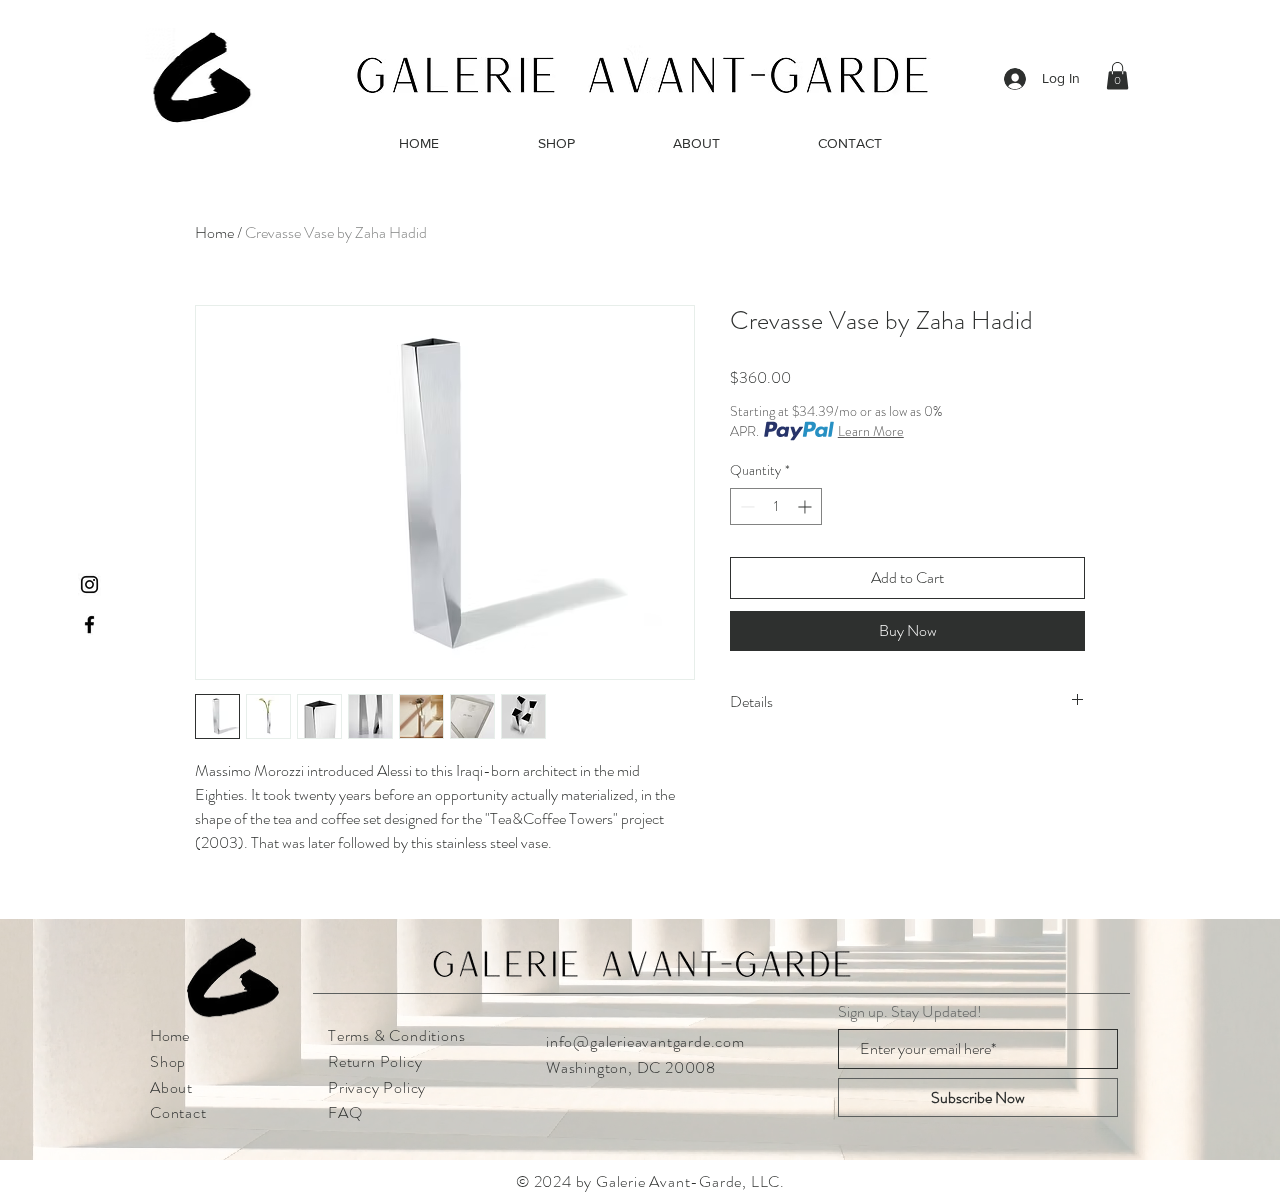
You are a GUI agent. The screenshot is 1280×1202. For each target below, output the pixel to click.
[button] (1117, 75)
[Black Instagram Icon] (89, 584)
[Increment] (806, 506)
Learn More (871, 431)
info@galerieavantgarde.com (645, 1041)
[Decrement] (745, 506)
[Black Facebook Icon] (89, 624)
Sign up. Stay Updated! (910, 1012)
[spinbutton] (776, 506)
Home (214, 232)
